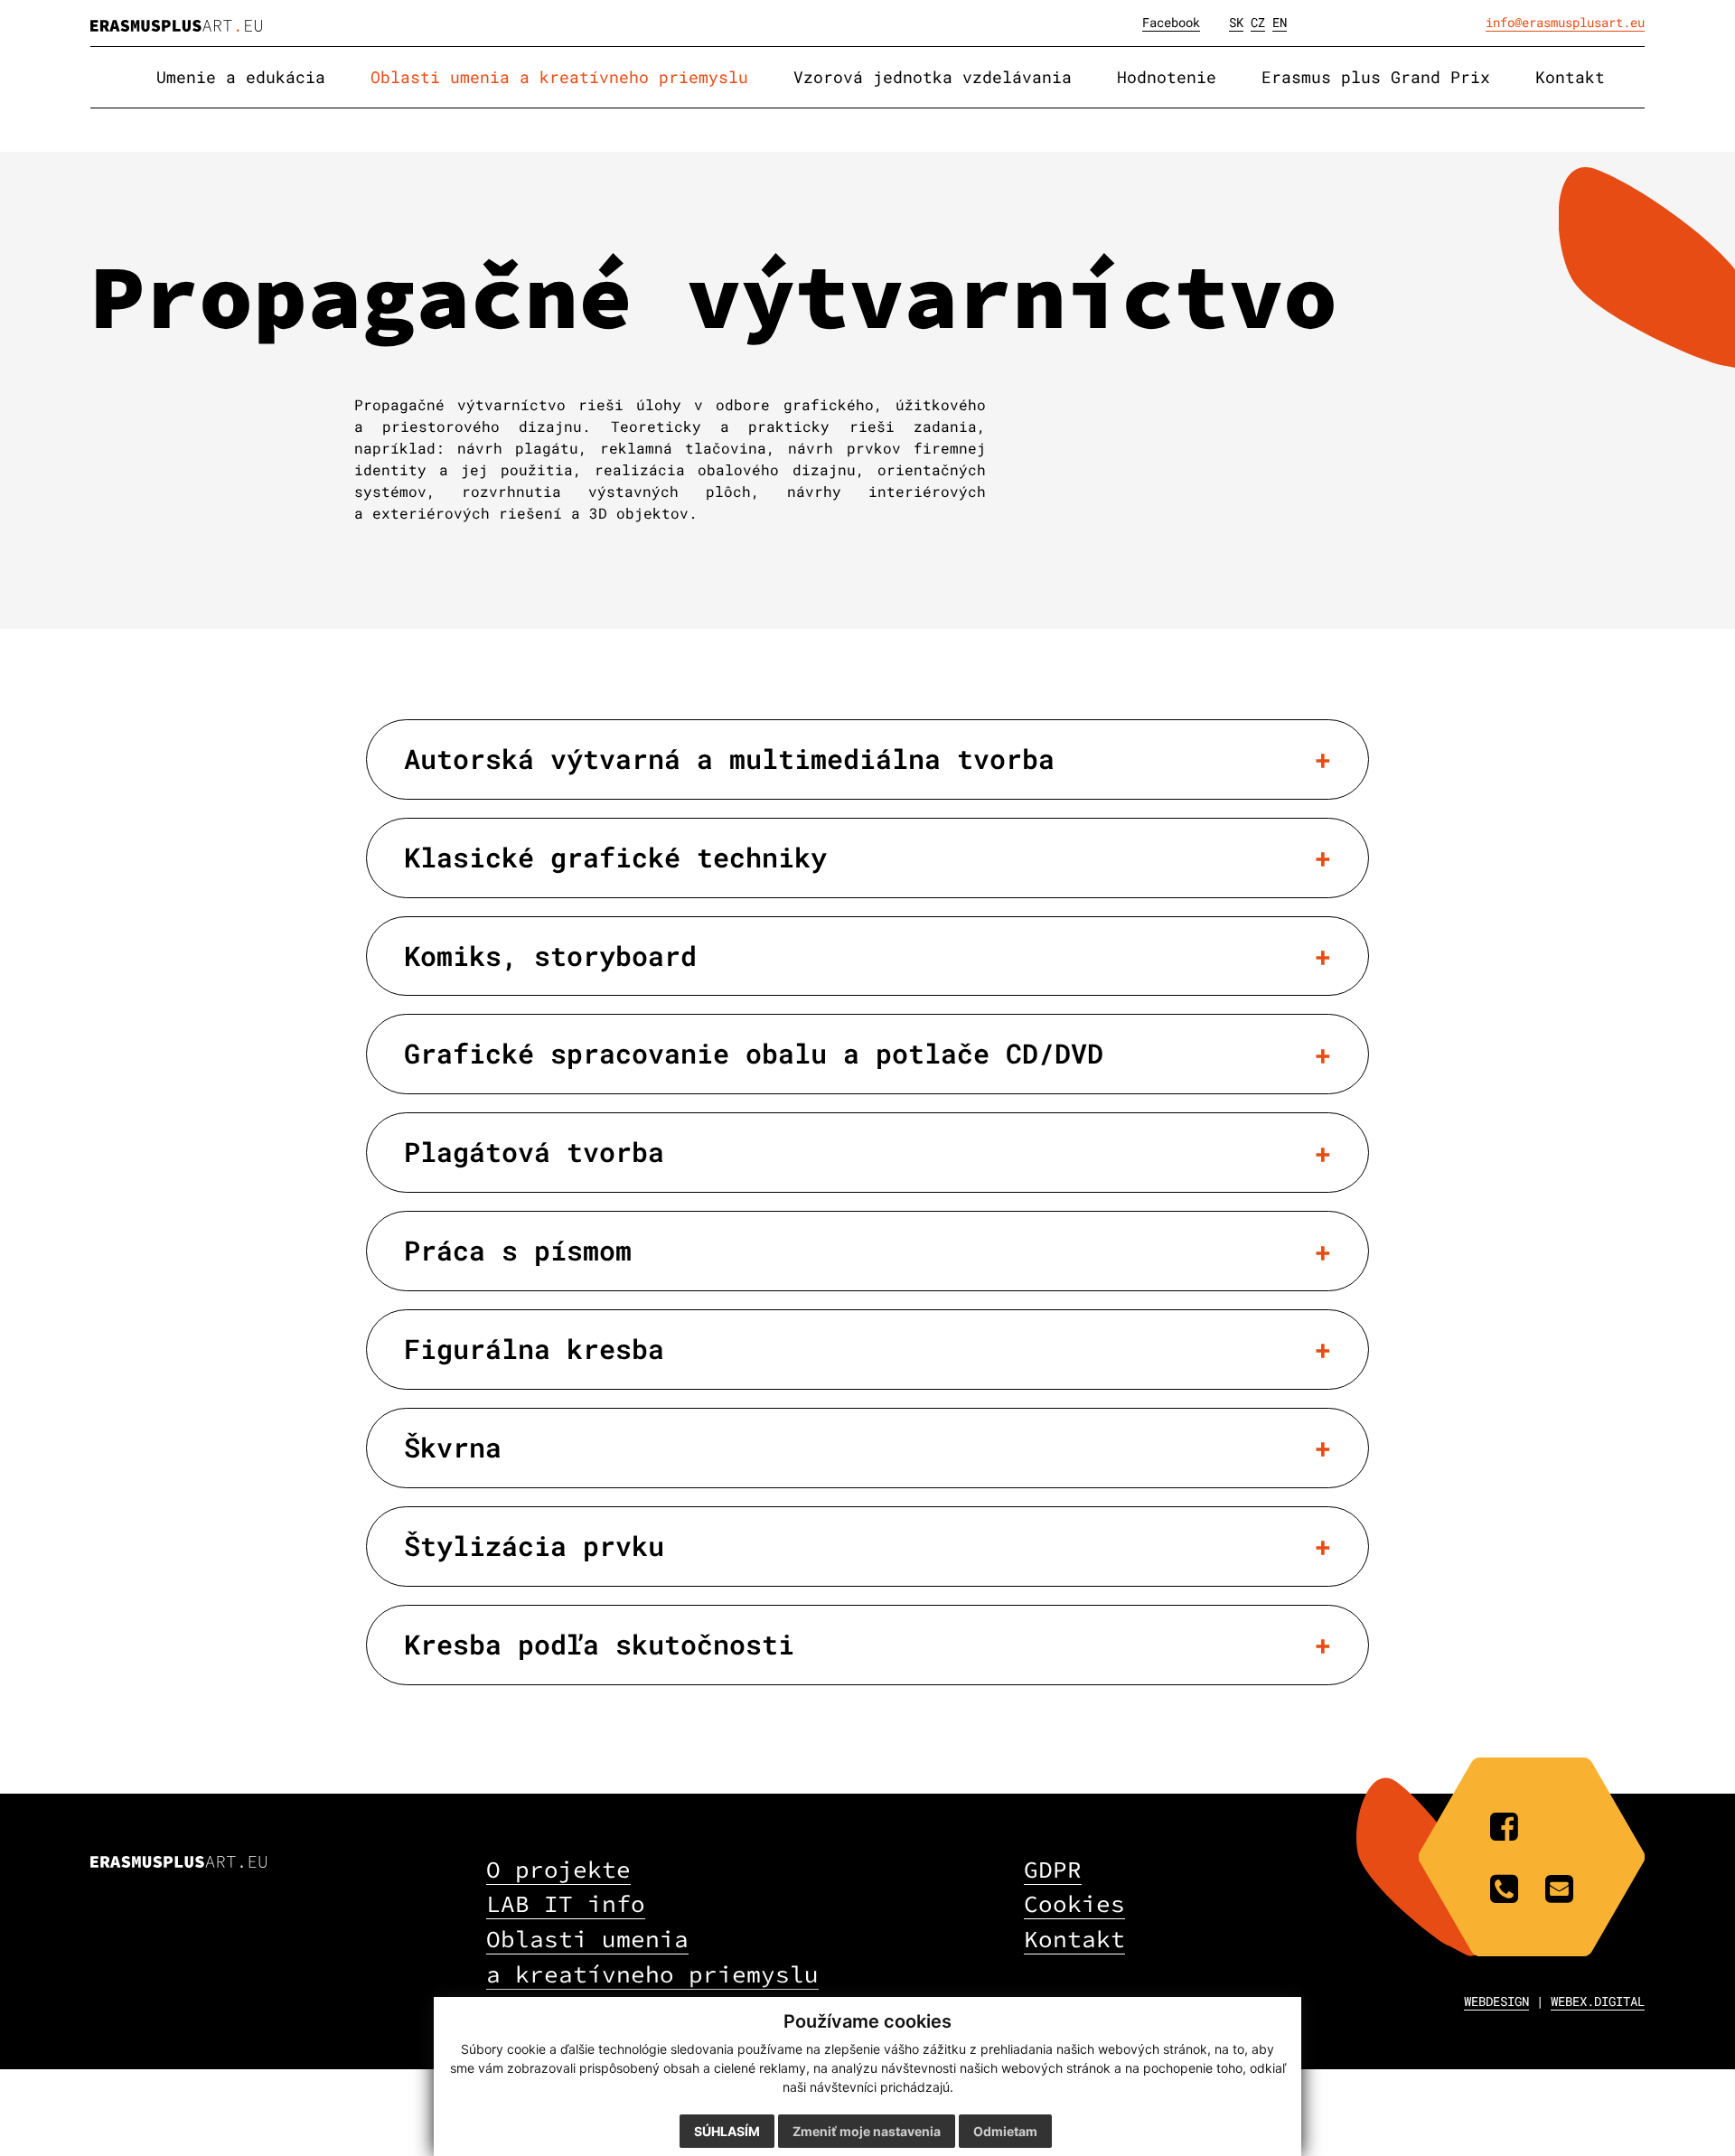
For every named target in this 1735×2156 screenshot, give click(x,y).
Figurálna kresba (534, 1349)
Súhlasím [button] (727, 2131)
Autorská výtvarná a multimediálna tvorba (729, 759)
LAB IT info (566, 1903)
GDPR (1053, 1869)
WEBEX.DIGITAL (1598, 2001)
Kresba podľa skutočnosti (599, 1644)
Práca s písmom (518, 1250)
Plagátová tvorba (534, 1152)
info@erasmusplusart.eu (1565, 22)
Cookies (1074, 1903)
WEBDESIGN (1496, 2001)
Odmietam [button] (1005, 2131)
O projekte (558, 1869)
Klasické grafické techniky (615, 857)
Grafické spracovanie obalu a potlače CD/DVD (754, 1053)
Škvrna (453, 1447)
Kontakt (1074, 1939)
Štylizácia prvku (534, 1546)
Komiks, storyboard (550, 956)
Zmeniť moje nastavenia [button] (867, 2131)
